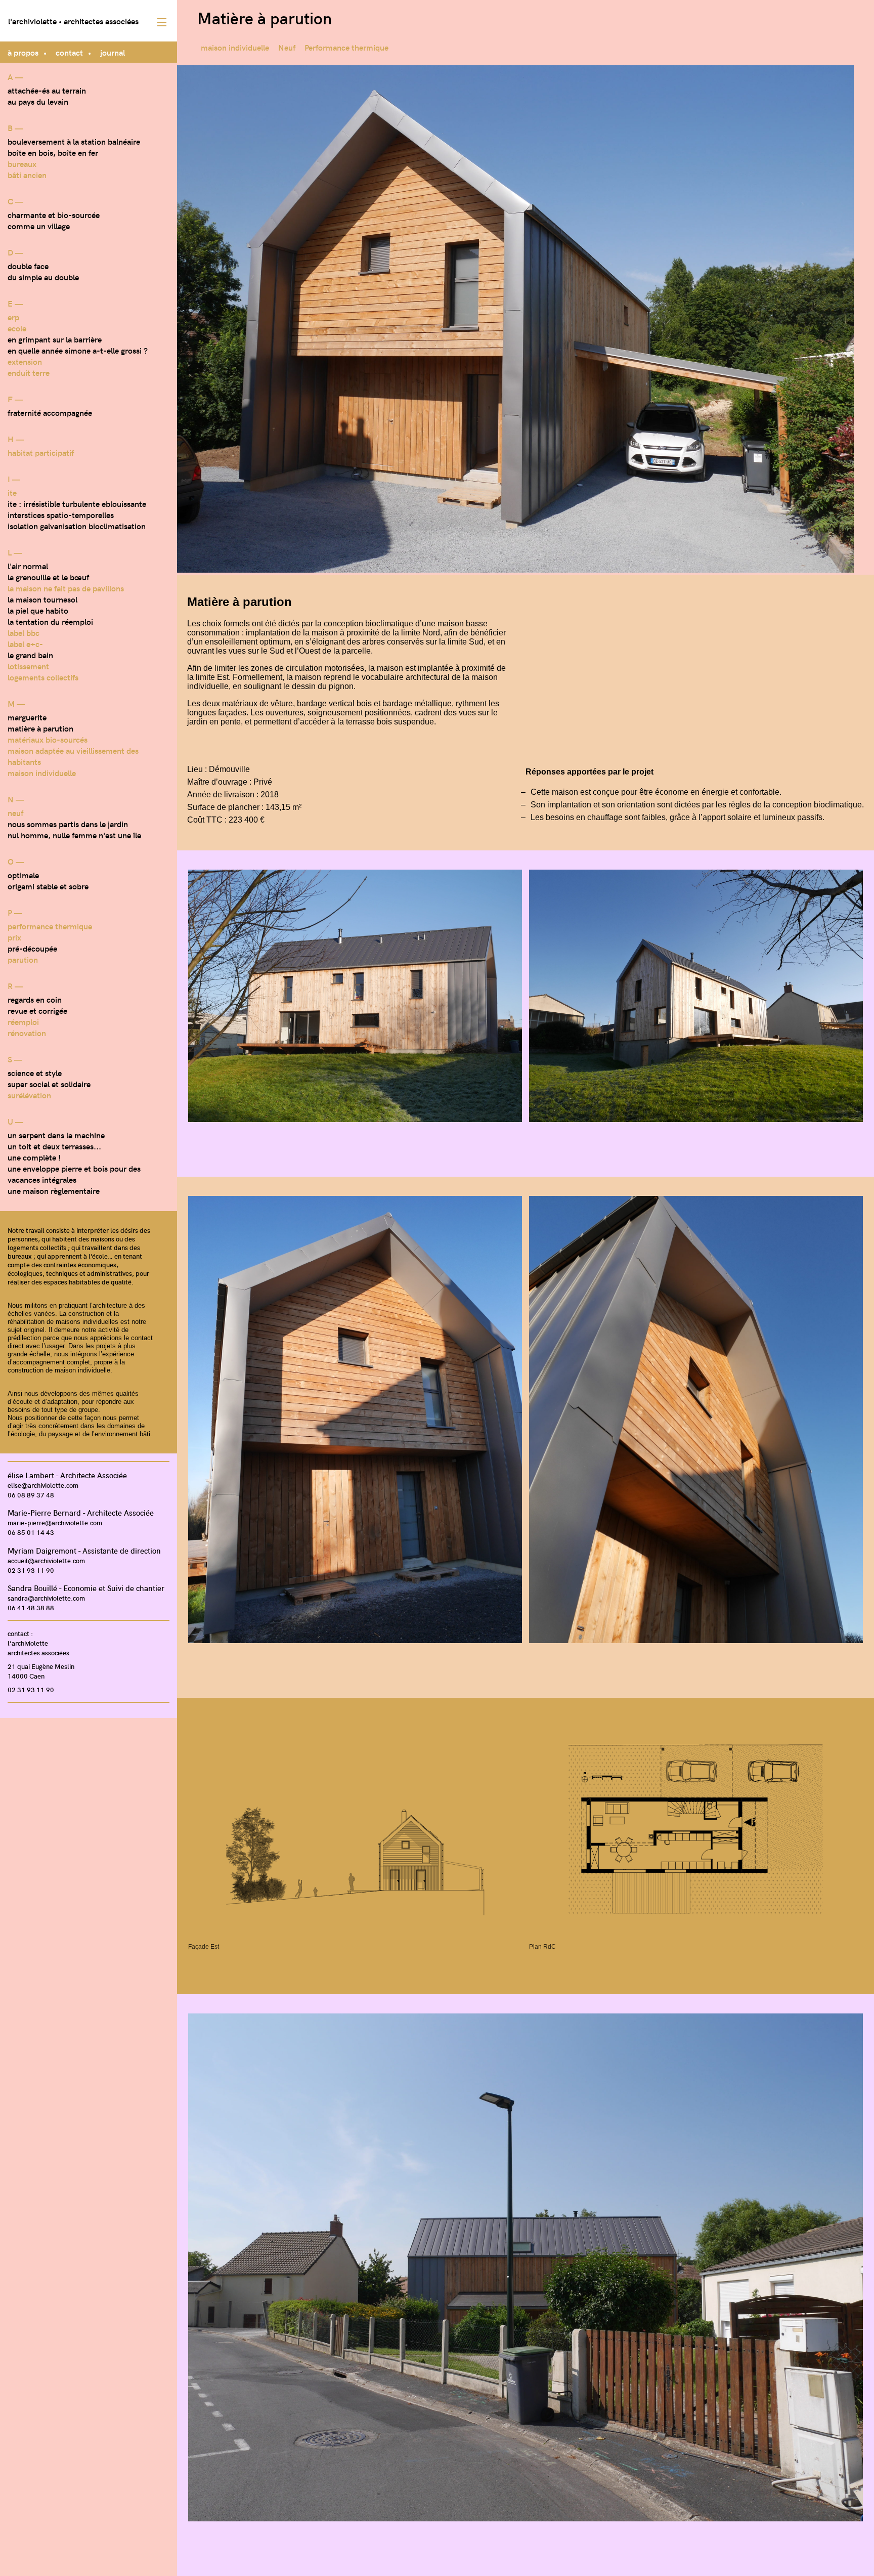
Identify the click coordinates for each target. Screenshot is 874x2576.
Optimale (23, 875)
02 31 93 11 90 (31, 1570)
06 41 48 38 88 (31, 1607)
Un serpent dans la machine (56, 1135)
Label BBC (24, 632)
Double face (28, 266)
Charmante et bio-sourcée (54, 214)
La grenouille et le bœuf (48, 577)
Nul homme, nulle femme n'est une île (74, 835)
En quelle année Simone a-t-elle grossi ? (78, 350)
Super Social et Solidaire (49, 1084)
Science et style (35, 1072)
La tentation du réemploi (50, 621)
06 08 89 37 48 (31, 1495)
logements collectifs (43, 677)
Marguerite (27, 717)
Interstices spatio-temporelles (61, 514)
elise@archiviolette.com (43, 1485)
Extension (25, 361)
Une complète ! (34, 1157)
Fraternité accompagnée (50, 412)
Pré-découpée (32, 948)
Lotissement (28, 666)
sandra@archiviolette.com (46, 1598)
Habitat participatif (41, 452)
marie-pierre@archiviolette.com (55, 1522)
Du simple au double (43, 277)
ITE (12, 492)
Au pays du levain (38, 101)
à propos (23, 52)
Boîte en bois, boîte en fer (53, 152)
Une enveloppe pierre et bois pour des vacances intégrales (74, 1174)
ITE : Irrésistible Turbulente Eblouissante (77, 503)
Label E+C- (25, 643)
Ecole (17, 328)
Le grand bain (30, 655)
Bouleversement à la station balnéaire (74, 141)
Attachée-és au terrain (47, 90)
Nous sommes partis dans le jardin (68, 824)
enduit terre (29, 372)
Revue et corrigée (37, 1010)
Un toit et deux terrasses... (54, 1146)
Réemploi (23, 1021)
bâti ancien (27, 175)
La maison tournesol (42, 599)
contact (69, 52)
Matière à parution (40, 728)
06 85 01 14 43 (31, 1532)
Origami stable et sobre (48, 886)
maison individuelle (42, 772)
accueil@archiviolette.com (46, 1560)
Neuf (15, 812)
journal (113, 52)
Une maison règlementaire (54, 1190)
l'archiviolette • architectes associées (73, 21)
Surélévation (29, 1095)
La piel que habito (38, 610)
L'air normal (28, 566)
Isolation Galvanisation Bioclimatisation (77, 526)
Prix (14, 937)
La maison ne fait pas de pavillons (66, 588)
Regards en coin (35, 999)
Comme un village (39, 226)
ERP (13, 317)
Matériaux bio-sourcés (48, 739)
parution (23, 959)
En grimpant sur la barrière (55, 339)
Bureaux (22, 163)
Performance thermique (50, 926)
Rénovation (27, 1033)
